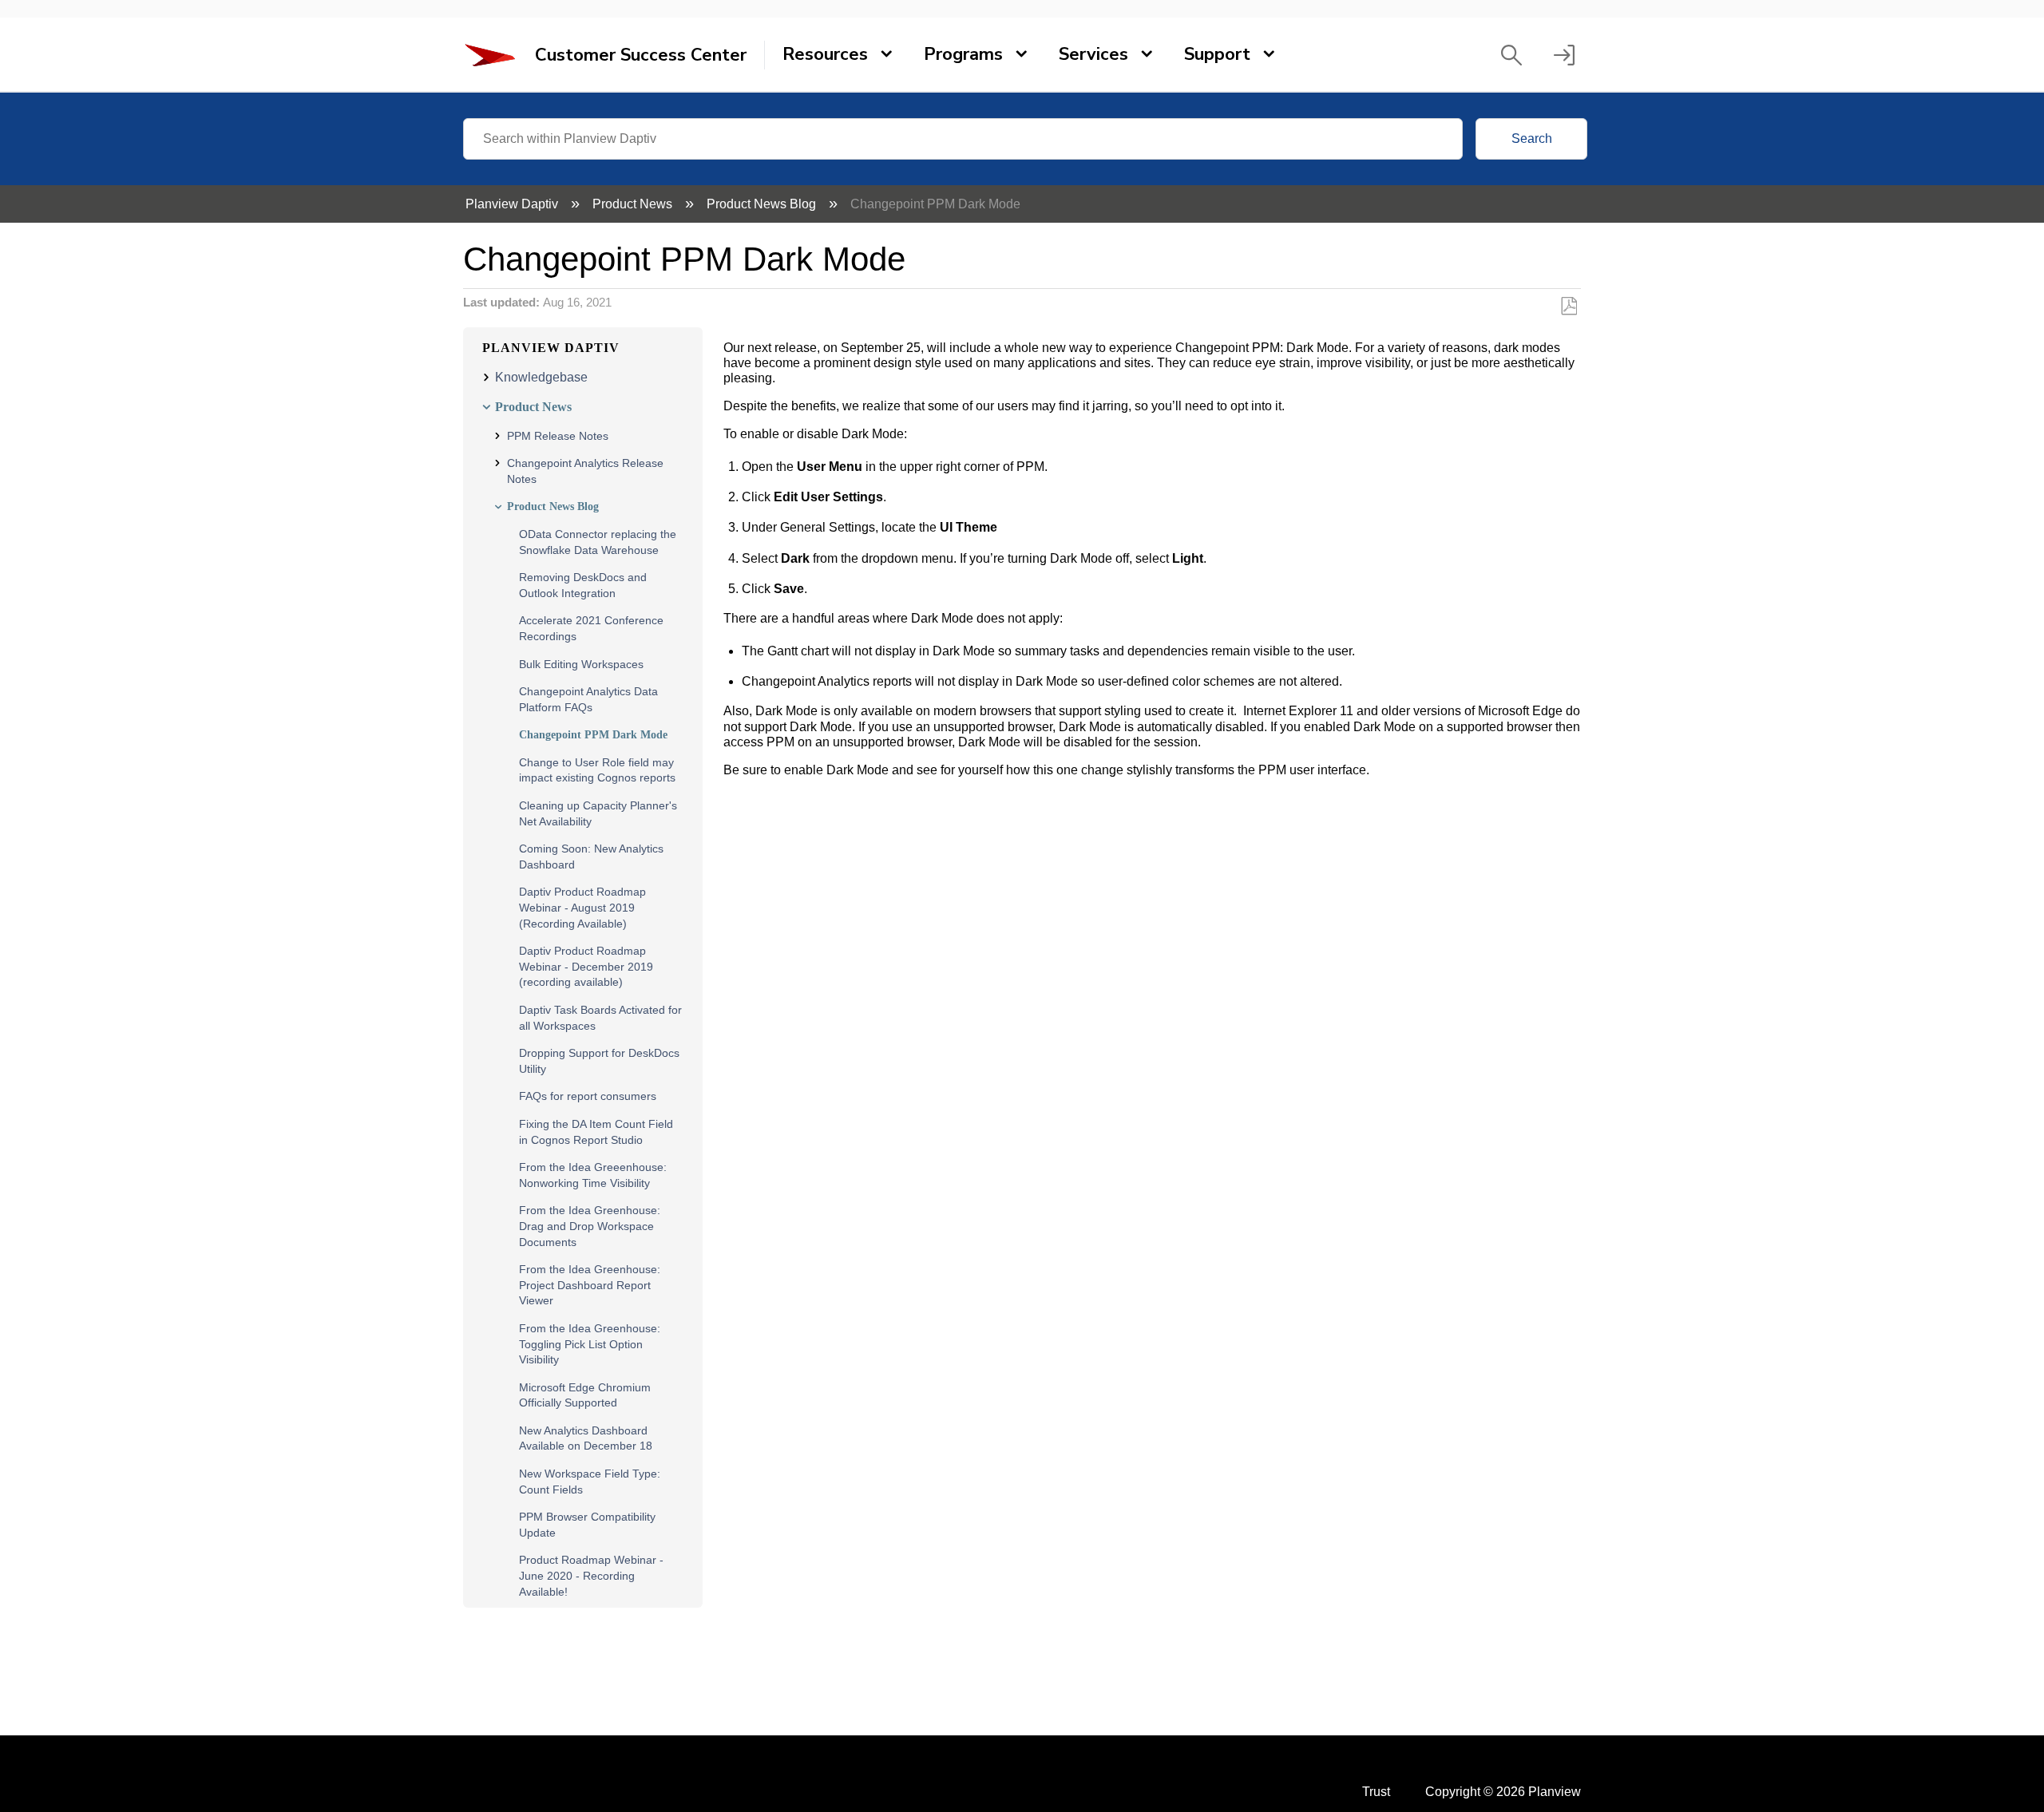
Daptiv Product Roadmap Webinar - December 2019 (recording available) (586, 966)
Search (1532, 138)
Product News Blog (763, 204)
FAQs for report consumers (588, 1096)
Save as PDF (1569, 307)
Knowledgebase (541, 377)
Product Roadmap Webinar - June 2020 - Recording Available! (591, 1575)
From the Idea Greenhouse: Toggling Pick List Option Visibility (590, 1344)
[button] (1511, 55)
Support (1217, 54)
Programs (963, 54)
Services (1093, 54)
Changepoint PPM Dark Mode (593, 735)
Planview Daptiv (513, 204)
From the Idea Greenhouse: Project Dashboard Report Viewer (590, 1285)
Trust (1376, 1792)
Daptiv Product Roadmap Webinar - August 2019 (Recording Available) (582, 907)
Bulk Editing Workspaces (581, 664)
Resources (825, 54)
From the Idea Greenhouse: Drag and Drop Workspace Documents (590, 1226)
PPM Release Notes (558, 436)
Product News (634, 204)
